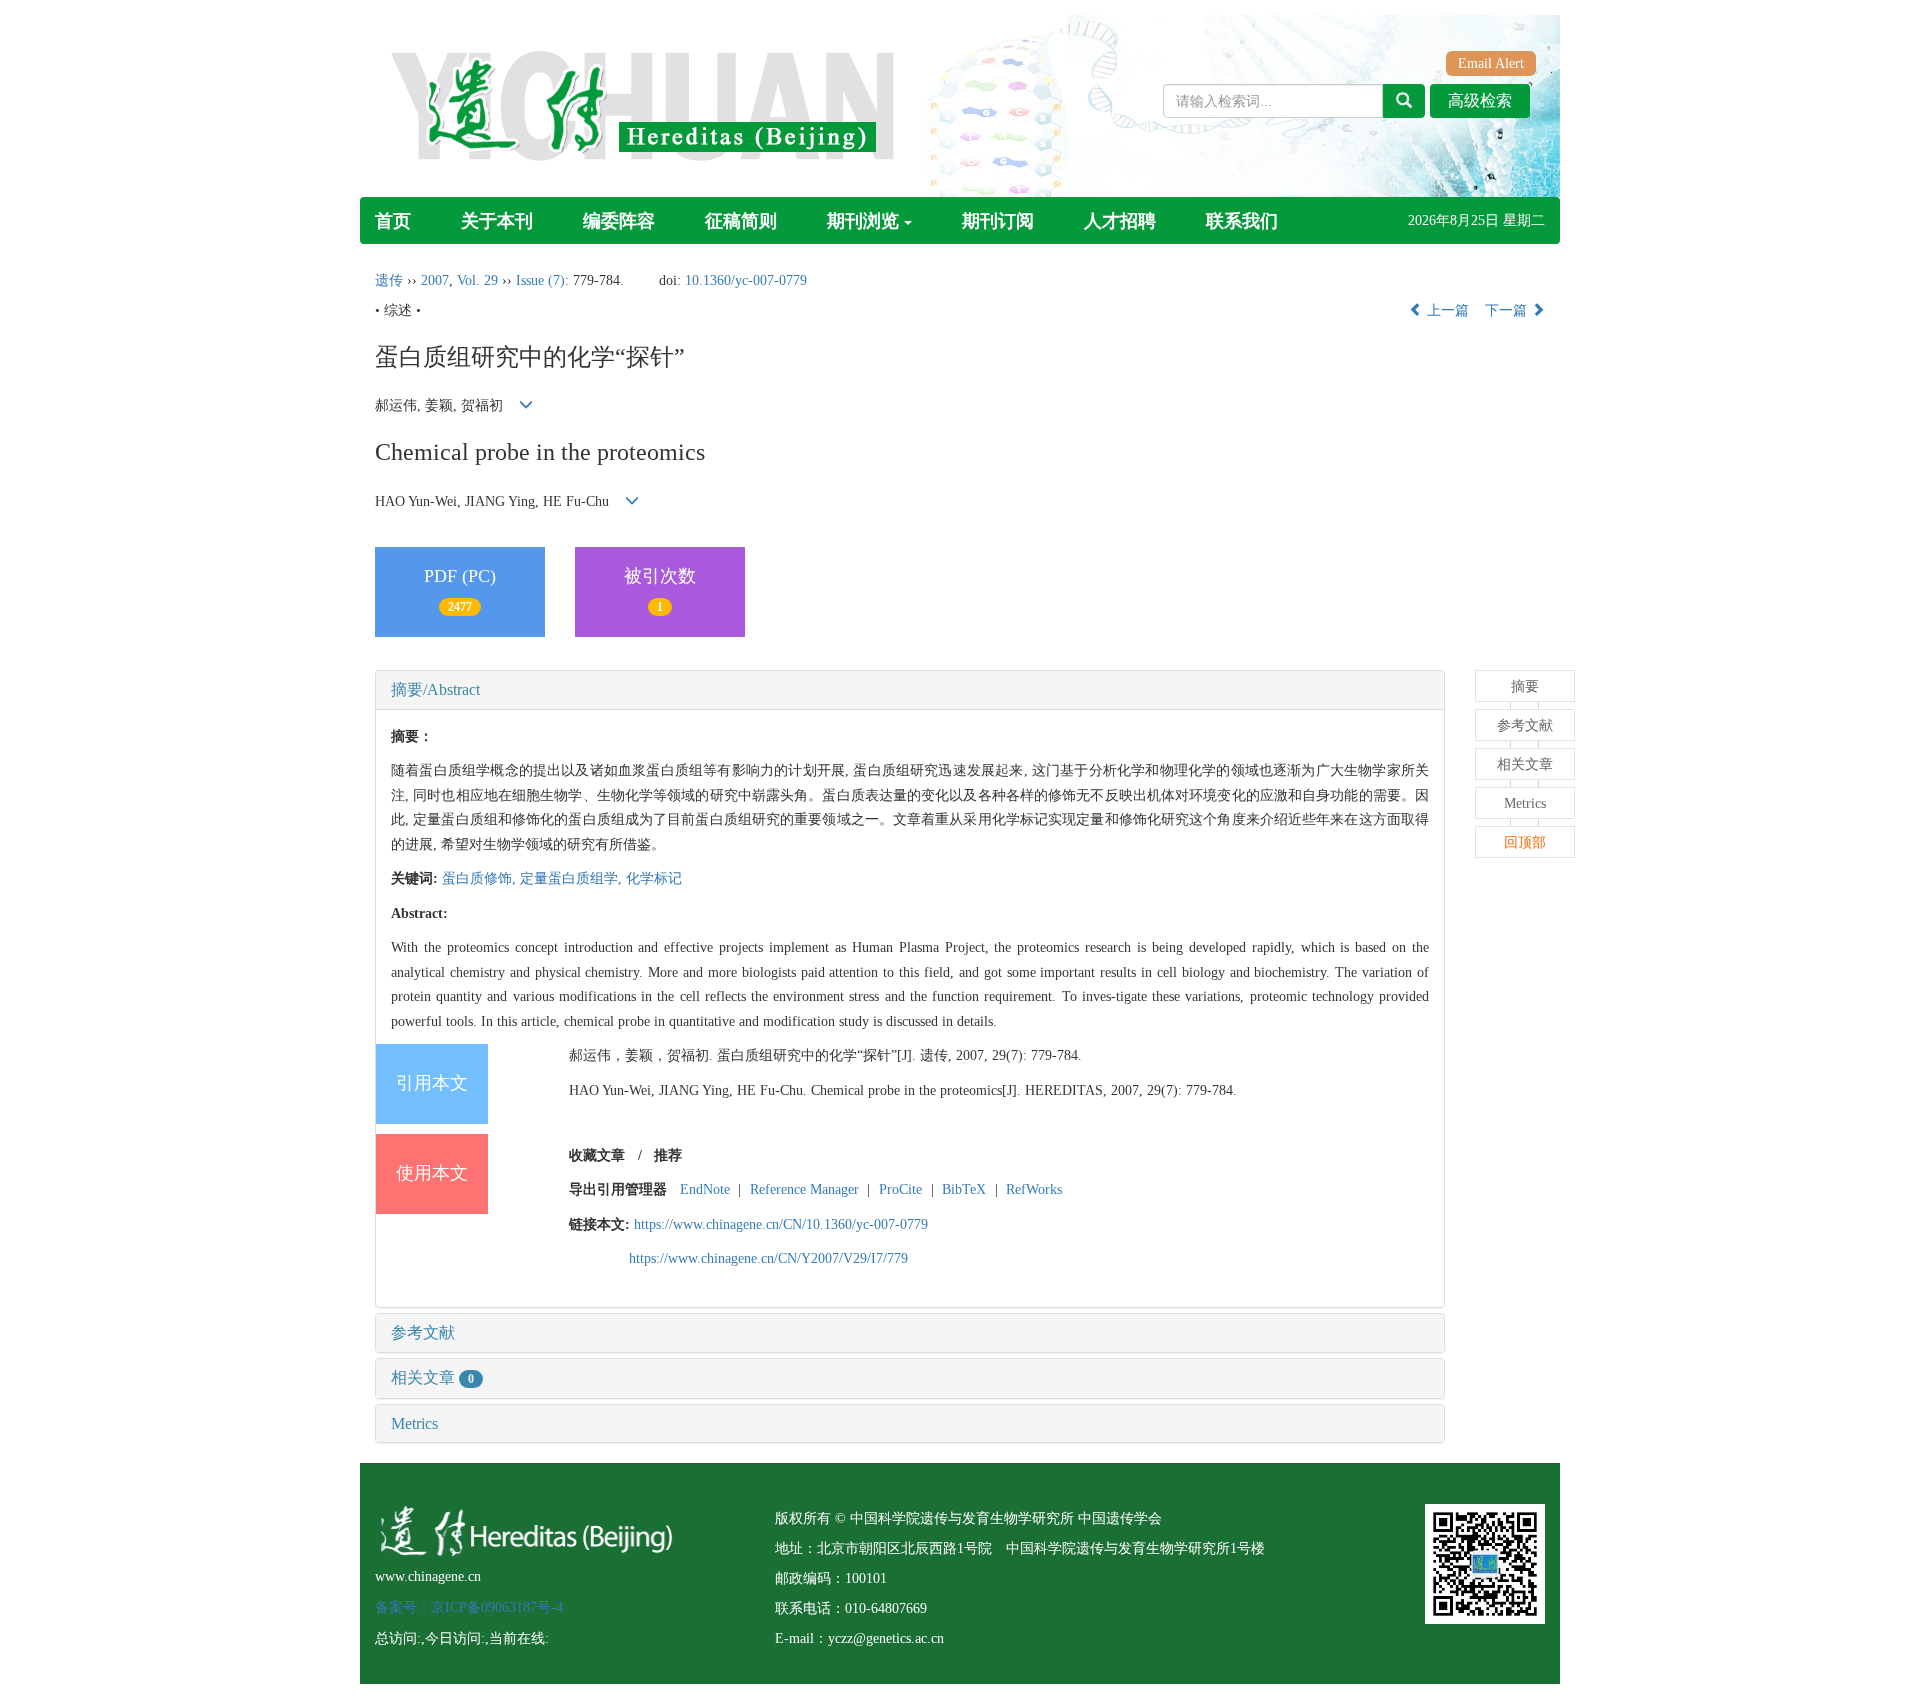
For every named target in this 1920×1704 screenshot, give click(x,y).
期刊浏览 (863, 221)
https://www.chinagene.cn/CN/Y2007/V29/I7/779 (768, 1258)
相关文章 (432, 1377)
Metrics (414, 1423)
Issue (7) (540, 280)
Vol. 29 (477, 280)
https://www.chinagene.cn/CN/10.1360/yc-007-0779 (781, 1224)
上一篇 (1446, 310)
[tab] (910, 690)
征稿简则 (741, 221)
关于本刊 (497, 221)
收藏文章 (597, 1155)
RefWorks (1034, 1189)
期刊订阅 (998, 221)
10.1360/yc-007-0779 (746, 280)
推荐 (668, 1155)
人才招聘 (1120, 221)
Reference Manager (804, 1189)
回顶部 (1525, 842)
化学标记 (654, 878)
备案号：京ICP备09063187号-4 (469, 1607)
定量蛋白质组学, (573, 878)
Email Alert (1491, 63)
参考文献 (423, 1332)
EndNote (705, 1189)
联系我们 (1242, 221)
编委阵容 (619, 221)
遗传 (389, 280)
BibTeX (964, 1189)
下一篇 (1508, 310)
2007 (435, 280)
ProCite (900, 1189)
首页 (393, 221)
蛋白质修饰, (481, 878)
